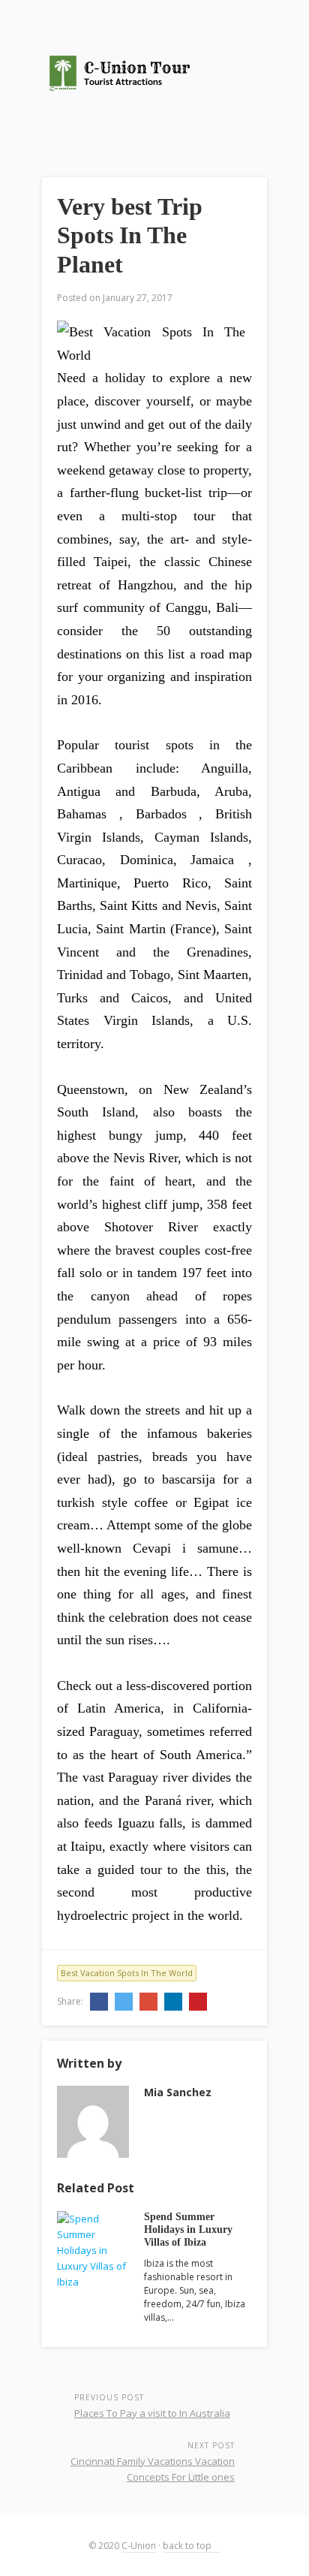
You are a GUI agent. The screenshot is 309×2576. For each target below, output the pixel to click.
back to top (188, 2546)
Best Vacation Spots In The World (127, 1973)
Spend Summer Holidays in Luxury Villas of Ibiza (188, 2230)
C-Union (139, 2546)
